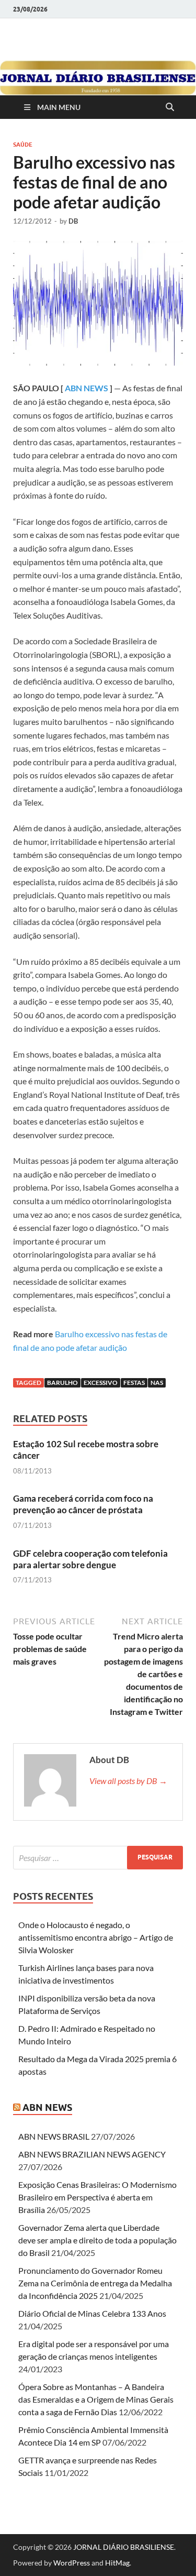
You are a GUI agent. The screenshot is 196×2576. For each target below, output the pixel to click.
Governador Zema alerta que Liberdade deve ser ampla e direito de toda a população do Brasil (97, 2240)
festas (134, 1383)
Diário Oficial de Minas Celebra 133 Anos (92, 2313)
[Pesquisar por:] (98, 1858)
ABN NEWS (87, 388)
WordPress (72, 2563)
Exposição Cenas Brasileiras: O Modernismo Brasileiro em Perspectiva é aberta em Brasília (97, 2197)
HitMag (117, 2563)
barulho (62, 1383)
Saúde (23, 145)
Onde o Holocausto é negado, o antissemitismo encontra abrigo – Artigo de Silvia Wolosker (96, 1937)
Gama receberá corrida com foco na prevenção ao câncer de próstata (83, 1504)
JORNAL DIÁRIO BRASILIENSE (124, 2547)
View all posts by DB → (128, 1781)
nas (157, 1383)
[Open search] (170, 107)
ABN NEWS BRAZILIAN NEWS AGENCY (92, 2154)
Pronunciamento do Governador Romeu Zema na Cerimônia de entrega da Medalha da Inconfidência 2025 (95, 2283)
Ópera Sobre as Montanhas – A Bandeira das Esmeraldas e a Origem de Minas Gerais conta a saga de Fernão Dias (96, 2399)
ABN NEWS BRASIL (54, 2136)
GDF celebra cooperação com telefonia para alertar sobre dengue (90, 1559)
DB (73, 221)
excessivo (101, 1383)
